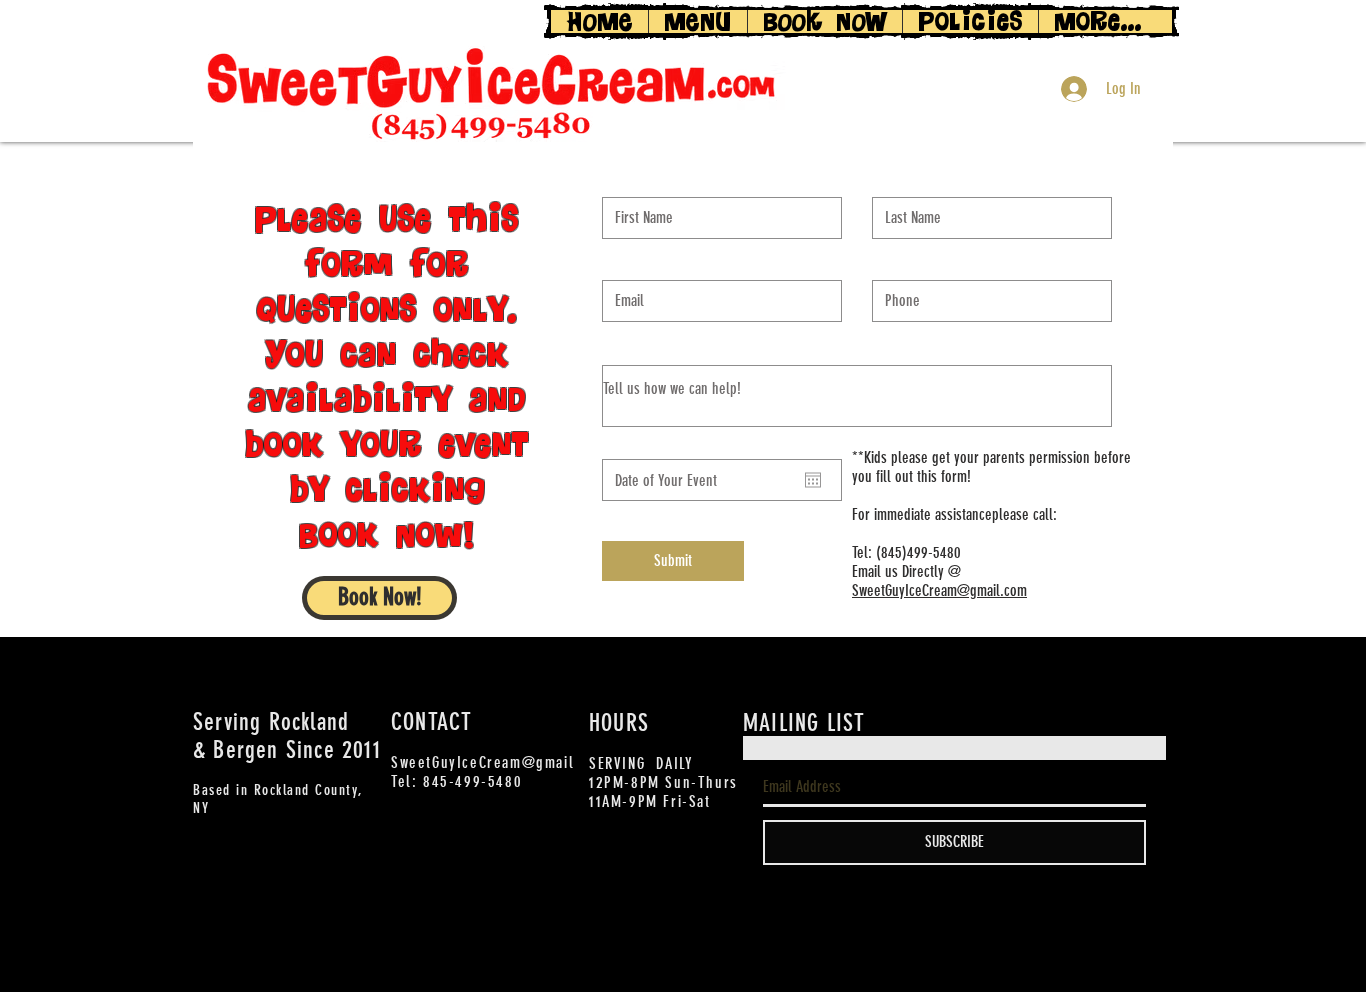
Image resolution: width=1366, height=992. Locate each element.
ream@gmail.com (978, 590)
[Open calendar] (813, 480)
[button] (379, 598)
